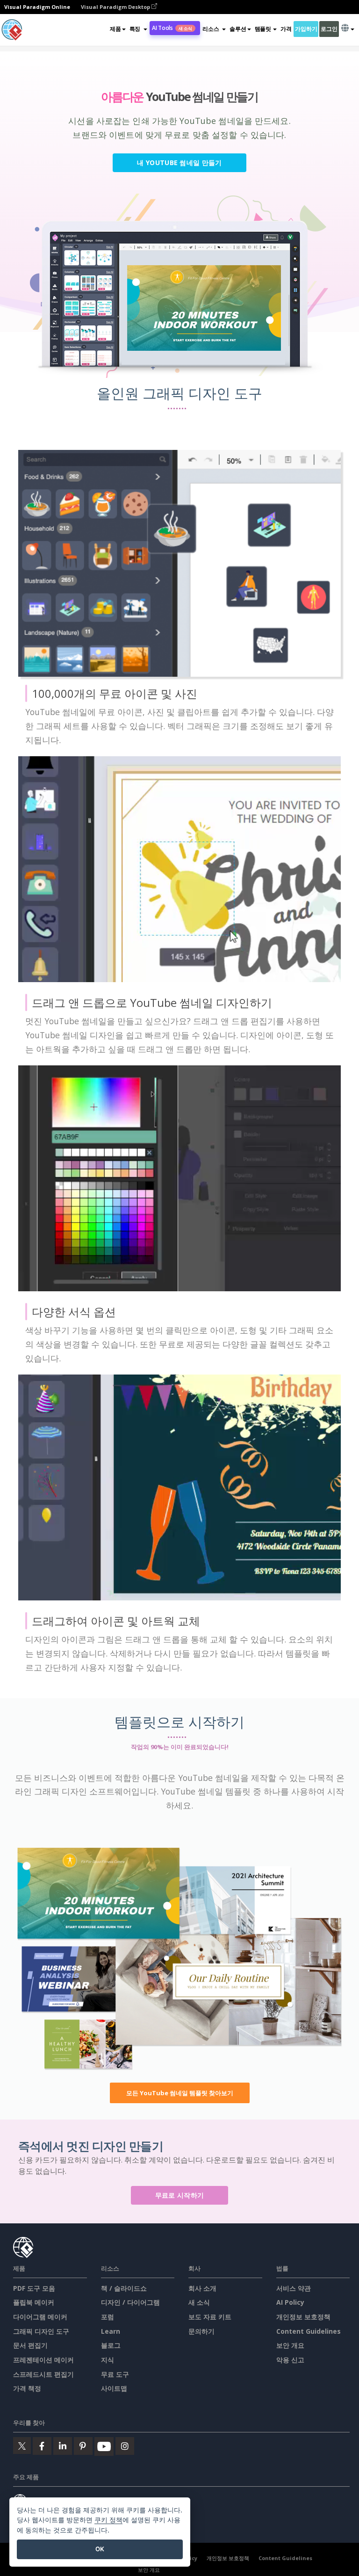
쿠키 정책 (108, 2520)
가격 (286, 29)
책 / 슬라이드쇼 (124, 2288)
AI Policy (290, 2302)
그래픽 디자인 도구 (41, 2331)
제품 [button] (115, 29)
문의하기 (201, 2331)
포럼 (108, 2317)
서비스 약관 (294, 2288)
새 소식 (199, 2302)
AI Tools (172, 28)
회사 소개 (202, 2288)
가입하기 (306, 29)
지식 (108, 2360)
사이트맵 (114, 2388)
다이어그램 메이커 (40, 2317)
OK (100, 2549)
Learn (111, 2331)
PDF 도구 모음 (34, 2288)
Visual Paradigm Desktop (116, 7)
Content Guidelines (309, 2331)
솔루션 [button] (238, 29)
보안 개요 (290, 2345)
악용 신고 (290, 2360)
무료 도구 (115, 2374)
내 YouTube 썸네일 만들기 (179, 163)
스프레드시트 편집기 (43, 2374)
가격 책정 (27, 2388)
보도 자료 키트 (210, 2317)
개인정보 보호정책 (303, 2317)
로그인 (329, 29)
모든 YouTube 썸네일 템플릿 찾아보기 (180, 2093)
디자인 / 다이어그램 (130, 2302)
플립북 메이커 (34, 2302)
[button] (138, 29)
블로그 (111, 2345)
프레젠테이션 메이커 (43, 2360)
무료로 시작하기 (179, 2195)
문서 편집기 (30, 2345)
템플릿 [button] (263, 29)
